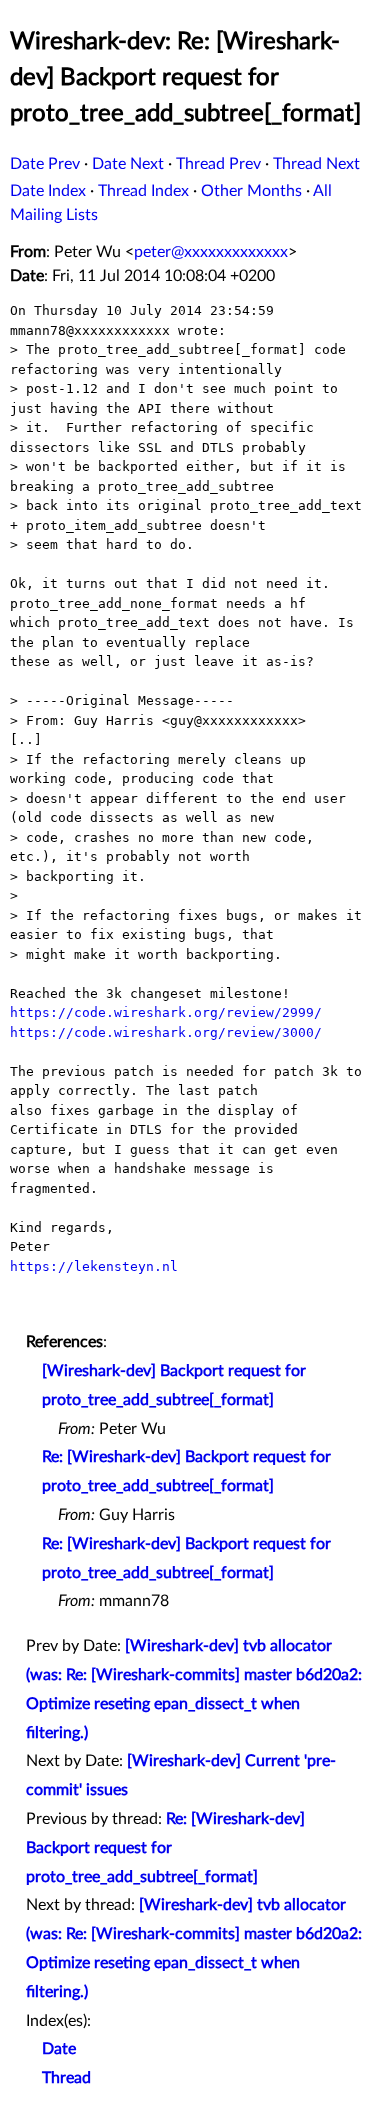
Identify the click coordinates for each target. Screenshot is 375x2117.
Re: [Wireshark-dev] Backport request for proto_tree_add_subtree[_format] (165, 1848)
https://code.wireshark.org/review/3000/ (166, 1032)
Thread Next (316, 164)
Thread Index (143, 191)
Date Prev (45, 164)
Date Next (128, 164)
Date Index (48, 191)
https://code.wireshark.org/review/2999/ (166, 1012)
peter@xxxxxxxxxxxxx (211, 252)
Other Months (251, 191)
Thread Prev (218, 164)
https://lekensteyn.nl (94, 1266)
